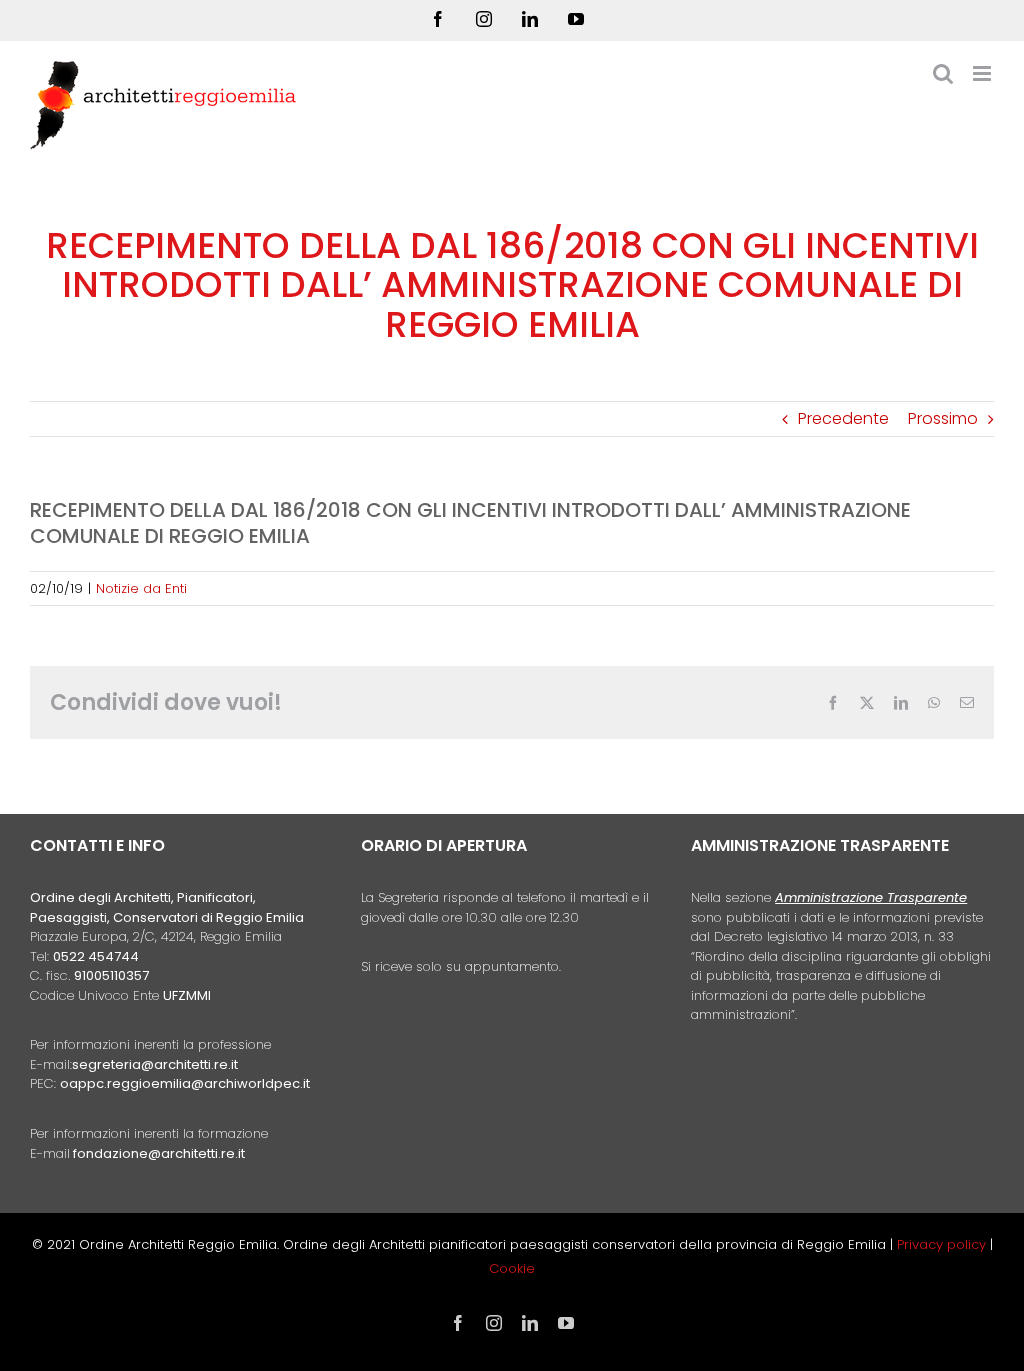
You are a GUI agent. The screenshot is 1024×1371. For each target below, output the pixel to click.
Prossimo (943, 418)
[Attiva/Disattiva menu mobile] (983, 73)
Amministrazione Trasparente (871, 897)
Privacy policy (943, 1244)
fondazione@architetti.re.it (159, 1153)
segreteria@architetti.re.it (155, 1064)
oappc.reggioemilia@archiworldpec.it (185, 1083)
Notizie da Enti (141, 588)
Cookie (512, 1268)
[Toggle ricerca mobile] (943, 73)
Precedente (843, 418)
